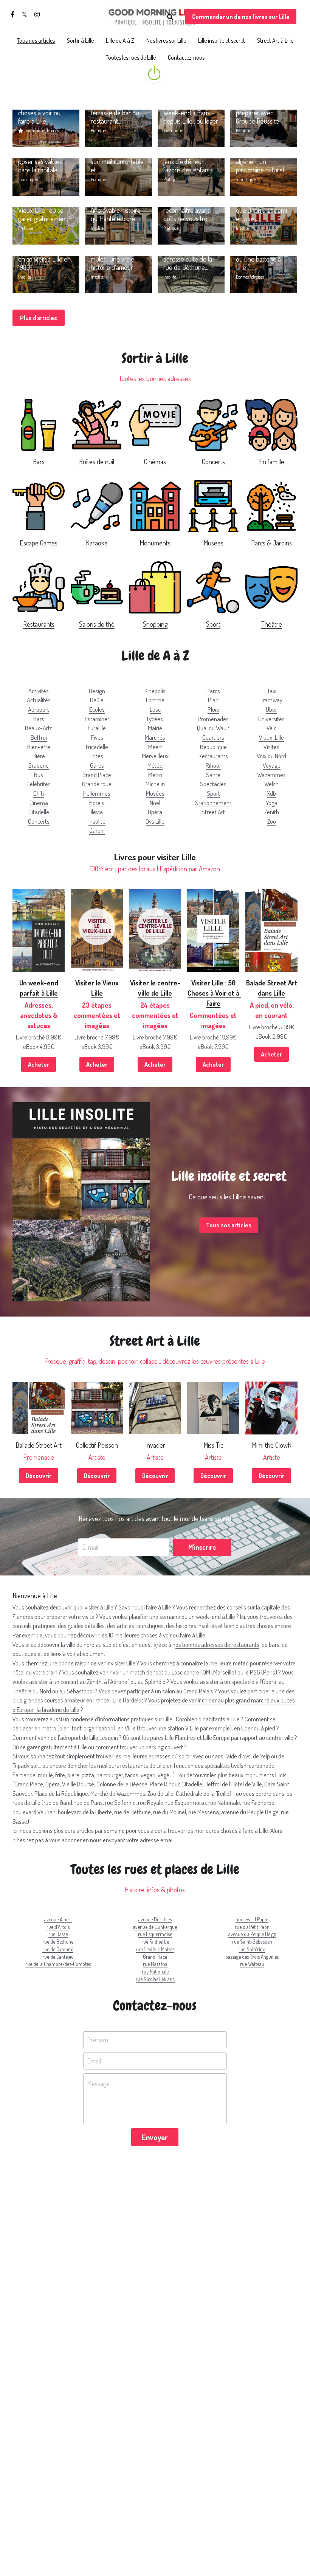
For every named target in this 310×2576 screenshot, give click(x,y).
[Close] (240, 1259)
